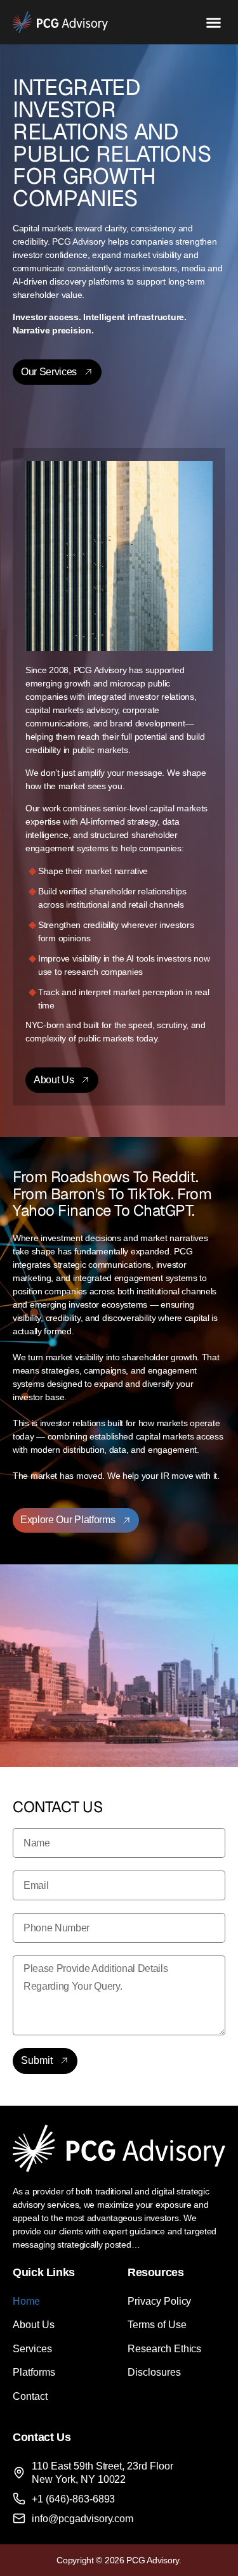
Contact (30, 2396)
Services (32, 2349)
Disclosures (154, 2372)
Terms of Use (157, 2325)
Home (26, 2301)
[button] (214, 22)
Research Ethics (165, 2349)
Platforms (34, 2372)
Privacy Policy (160, 2301)
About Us (34, 2325)
